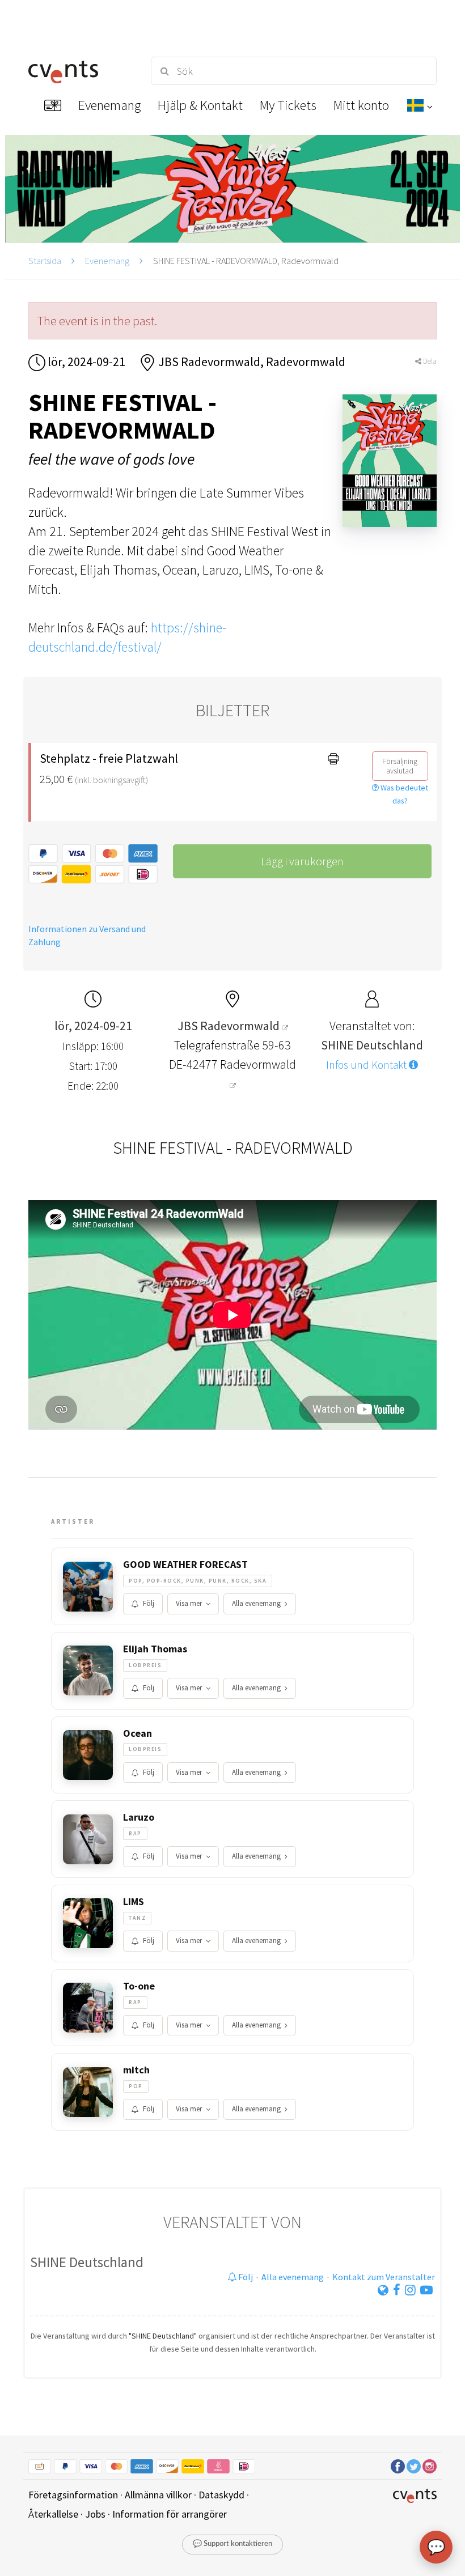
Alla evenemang (256, 1603)
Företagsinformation (73, 2495)
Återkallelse (53, 2514)
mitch (136, 2070)
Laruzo (139, 1817)
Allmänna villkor (158, 2495)
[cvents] (79, 71)
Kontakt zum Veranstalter (384, 2277)
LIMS (134, 1902)
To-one (139, 1986)
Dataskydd (221, 2495)
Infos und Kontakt (367, 1065)
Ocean (138, 1733)
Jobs (95, 2514)
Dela (429, 361)
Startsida (45, 261)
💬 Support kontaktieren (232, 2544)
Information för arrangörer (170, 2514)
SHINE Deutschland (87, 2262)
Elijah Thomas (155, 1649)
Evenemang (107, 261)
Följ (149, 1603)
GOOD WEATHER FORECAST (185, 1565)
